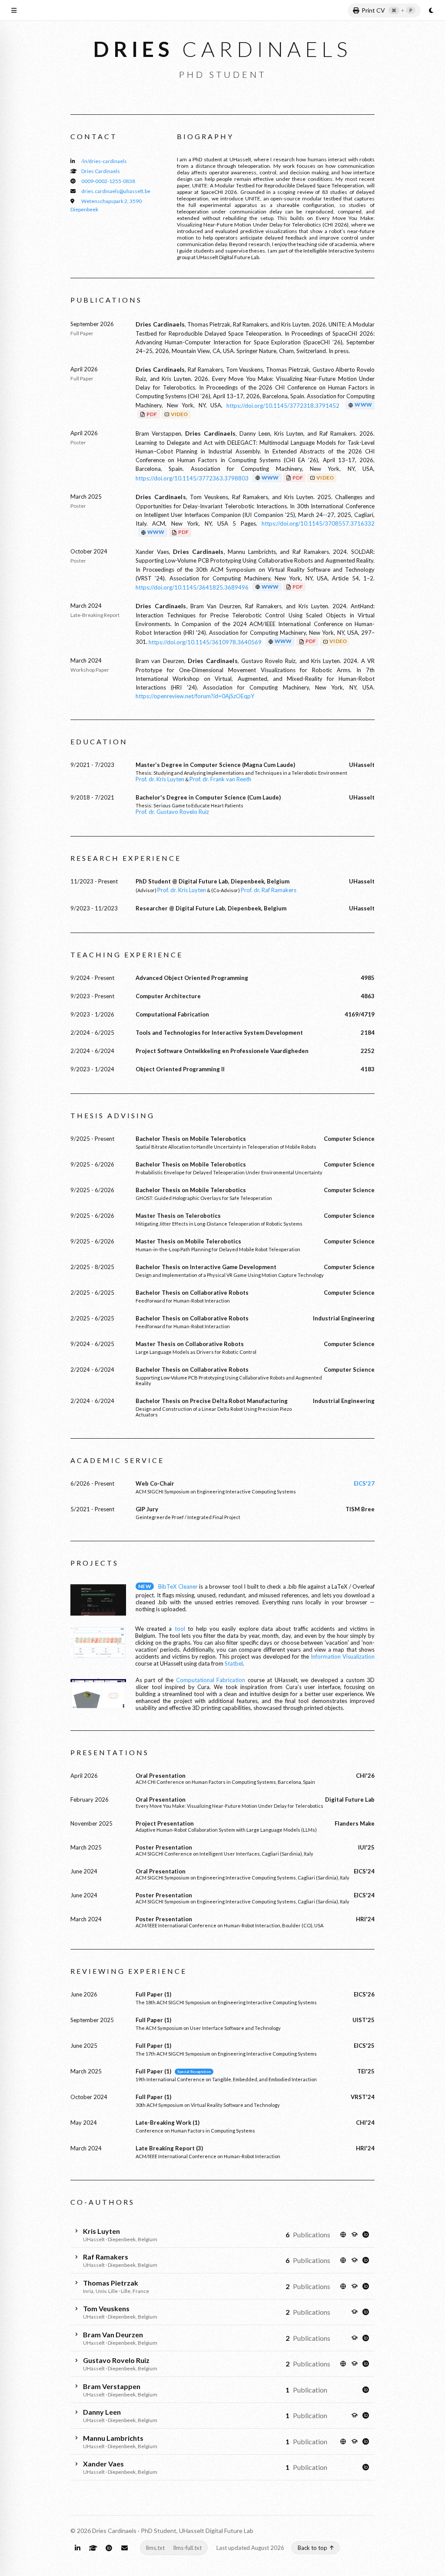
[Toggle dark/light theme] (431, 10)
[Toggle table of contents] (14, 10)
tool (180, 1629)
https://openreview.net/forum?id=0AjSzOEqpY (195, 696)
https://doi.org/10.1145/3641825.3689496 (192, 587)
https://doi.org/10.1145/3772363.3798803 (192, 478)
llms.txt (155, 2548)
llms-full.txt (188, 2548)
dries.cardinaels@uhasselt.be (116, 191)
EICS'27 (364, 1483)
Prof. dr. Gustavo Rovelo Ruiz (172, 812)
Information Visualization (343, 1656)
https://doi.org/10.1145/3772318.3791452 (283, 406)
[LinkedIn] (77, 2548)
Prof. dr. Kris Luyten (160, 779)
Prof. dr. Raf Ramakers (269, 890)
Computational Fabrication (211, 1680)
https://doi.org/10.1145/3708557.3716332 (318, 523)
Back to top (312, 2548)
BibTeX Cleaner (178, 1586)
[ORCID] (365, 2234)
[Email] (124, 2548)
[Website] (343, 2234)
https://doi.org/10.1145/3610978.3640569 (205, 642)
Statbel (234, 1663)
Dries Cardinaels (101, 171)
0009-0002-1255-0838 (108, 181)
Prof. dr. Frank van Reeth (220, 779)
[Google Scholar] (354, 2234)
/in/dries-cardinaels (104, 161)
